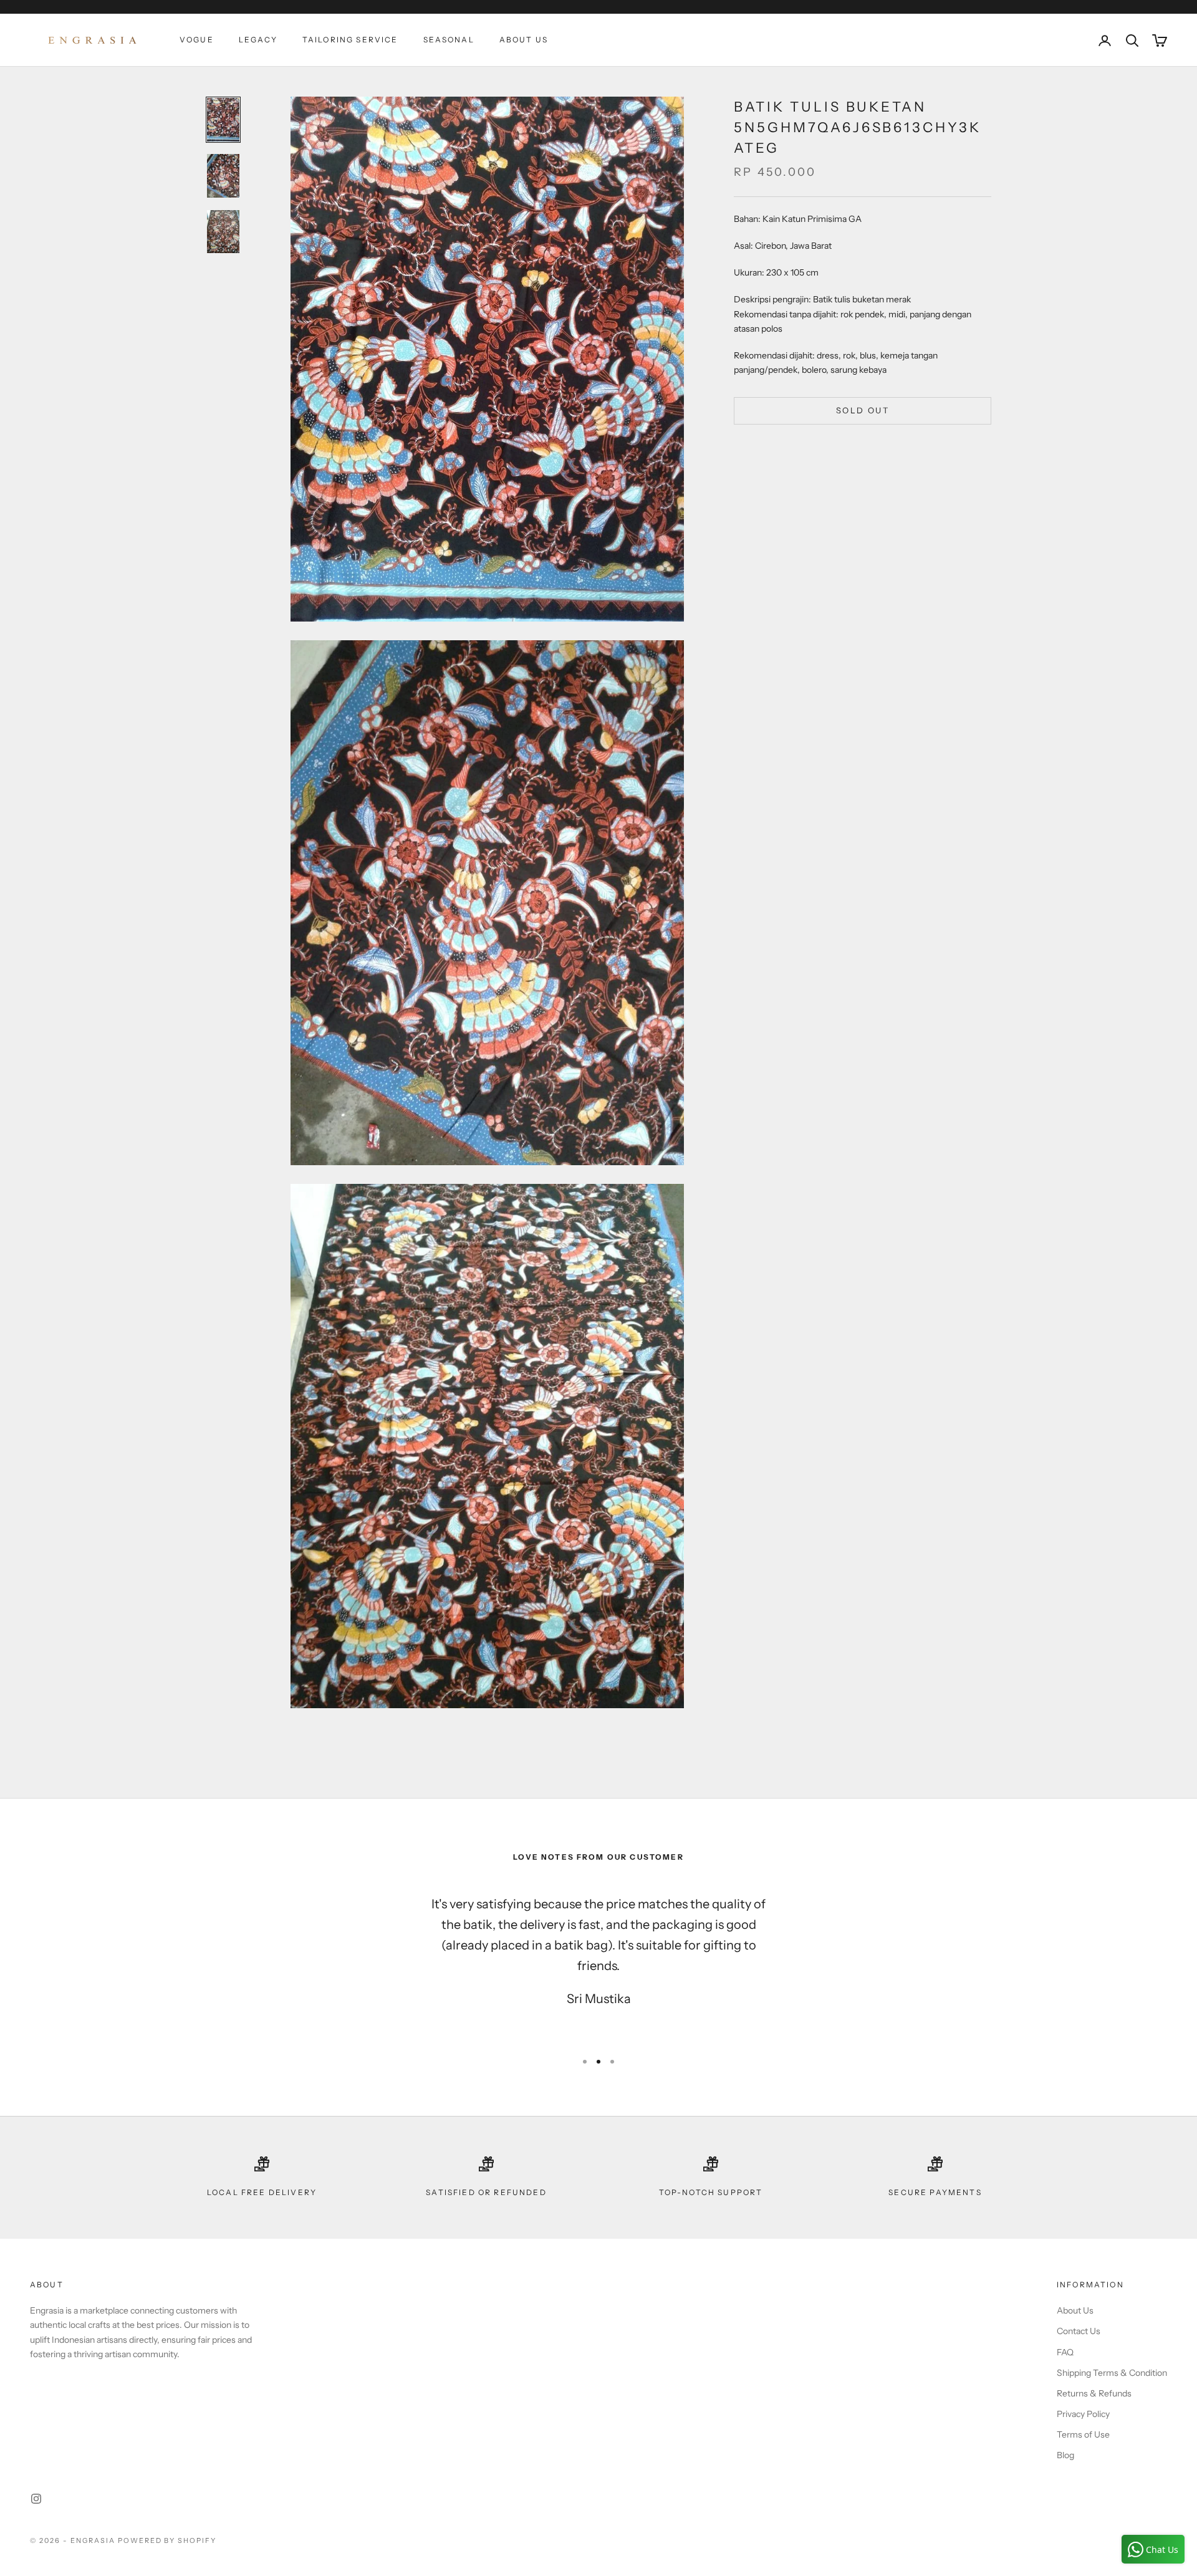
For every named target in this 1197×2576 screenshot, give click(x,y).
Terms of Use (1083, 2434)
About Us (524, 40)
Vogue (197, 40)
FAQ (1065, 2352)
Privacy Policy (1083, 2414)
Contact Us (1079, 2331)
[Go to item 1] (223, 120)
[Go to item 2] (223, 176)
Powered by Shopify (167, 2540)
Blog (1065, 2455)
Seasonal (449, 40)
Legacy (258, 40)
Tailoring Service (350, 40)
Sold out (863, 410)
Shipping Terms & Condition (1112, 2373)
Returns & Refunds (1094, 2393)
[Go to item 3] (223, 232)
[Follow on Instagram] (36, 2499)
